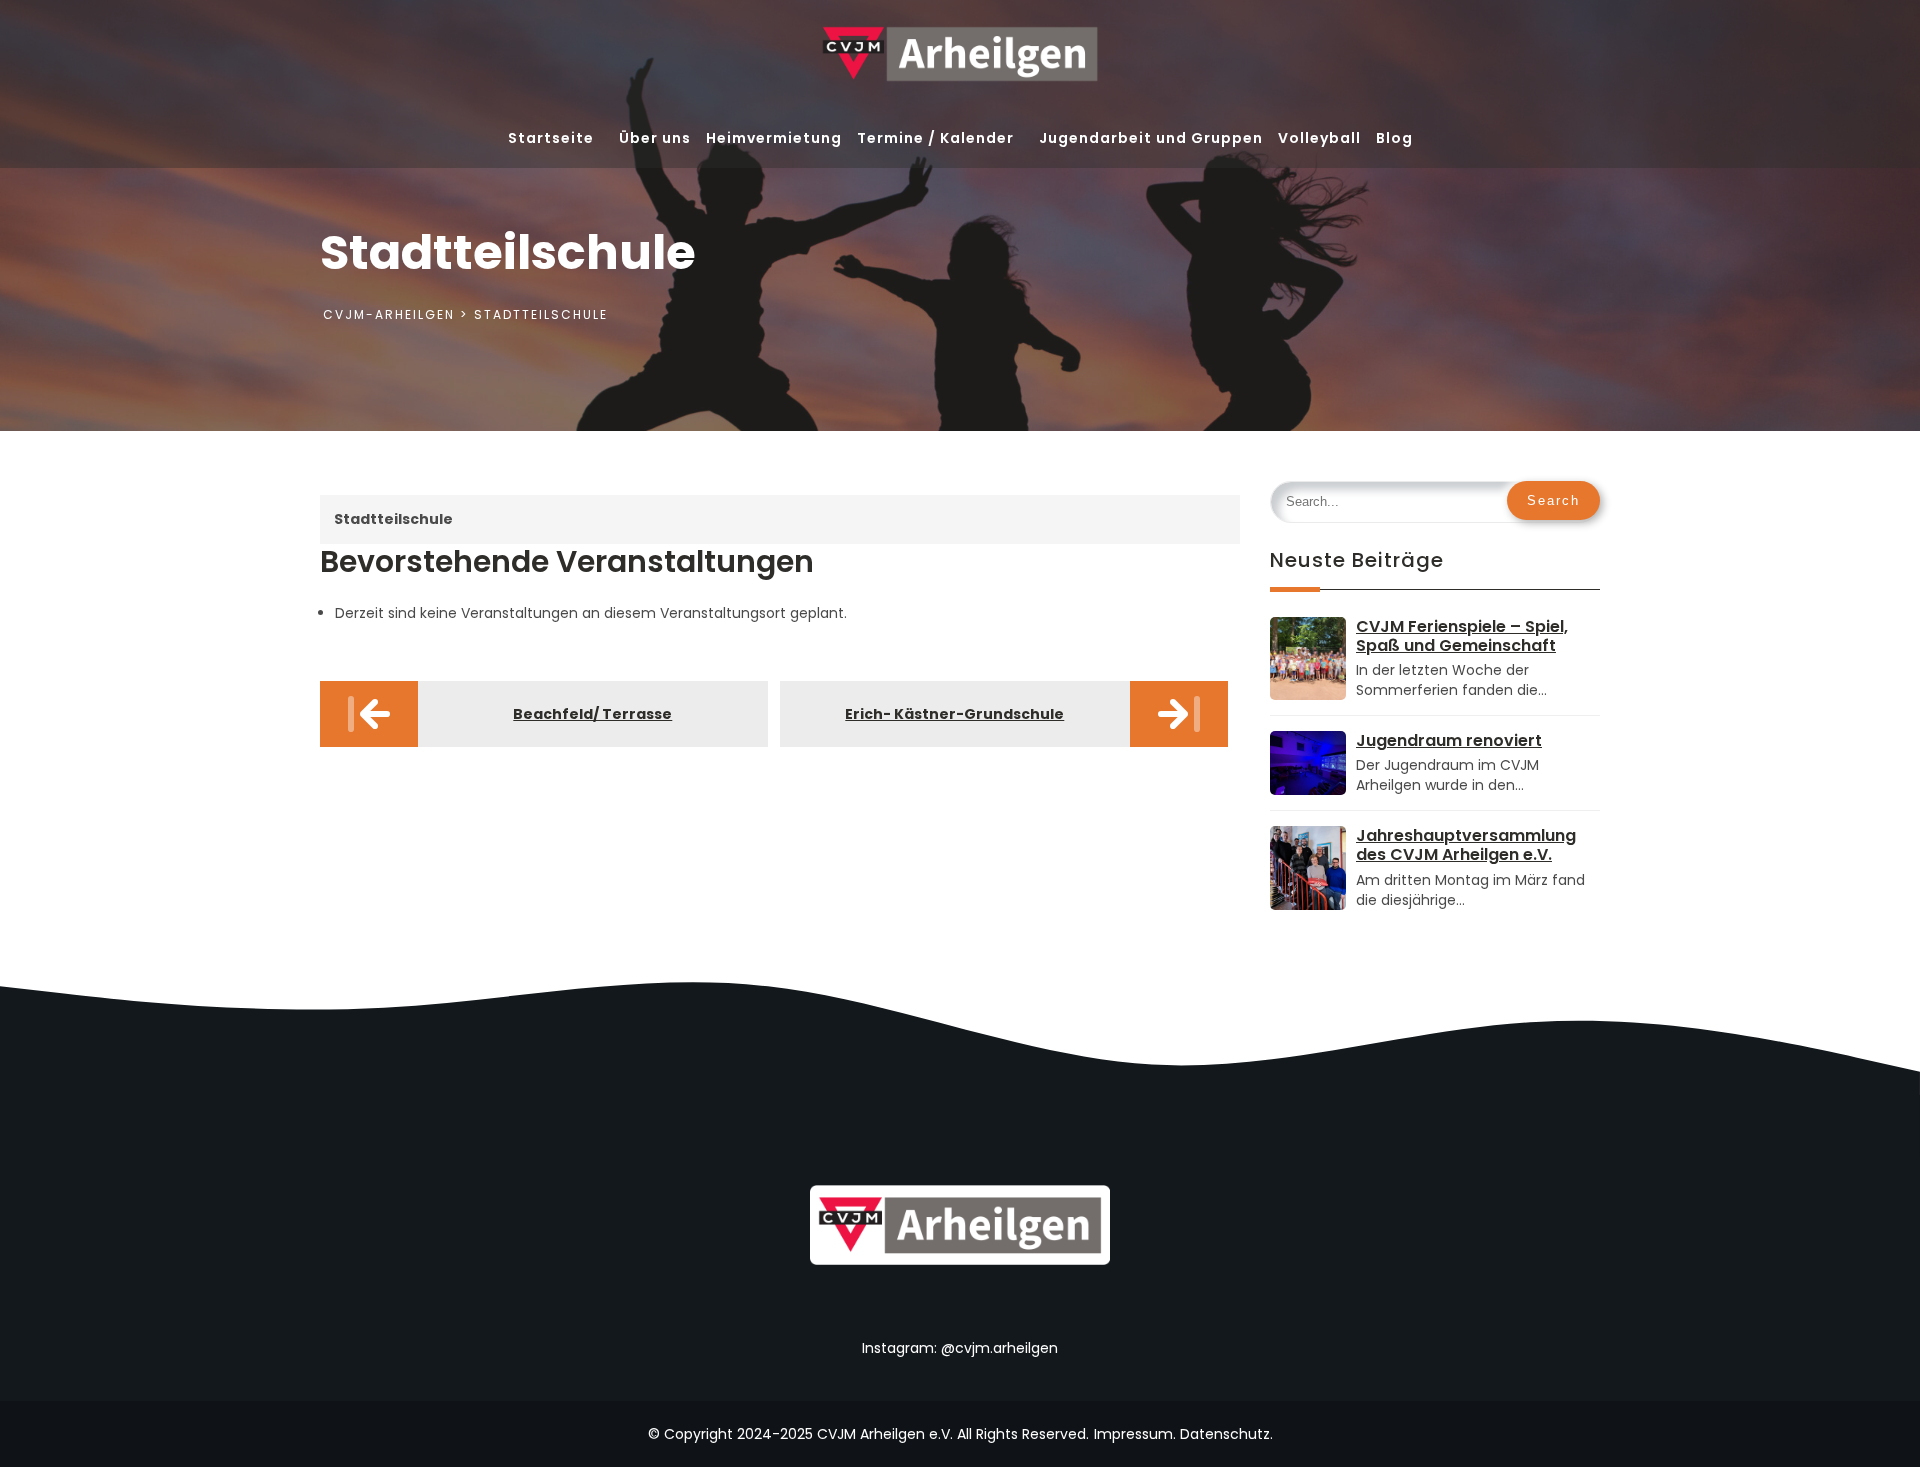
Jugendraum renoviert (1449, 740)
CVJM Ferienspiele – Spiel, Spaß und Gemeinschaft (1462, 636)
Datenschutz (1225, 1434)
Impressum (1133, 1434)
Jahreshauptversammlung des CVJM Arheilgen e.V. (1466, 845)
